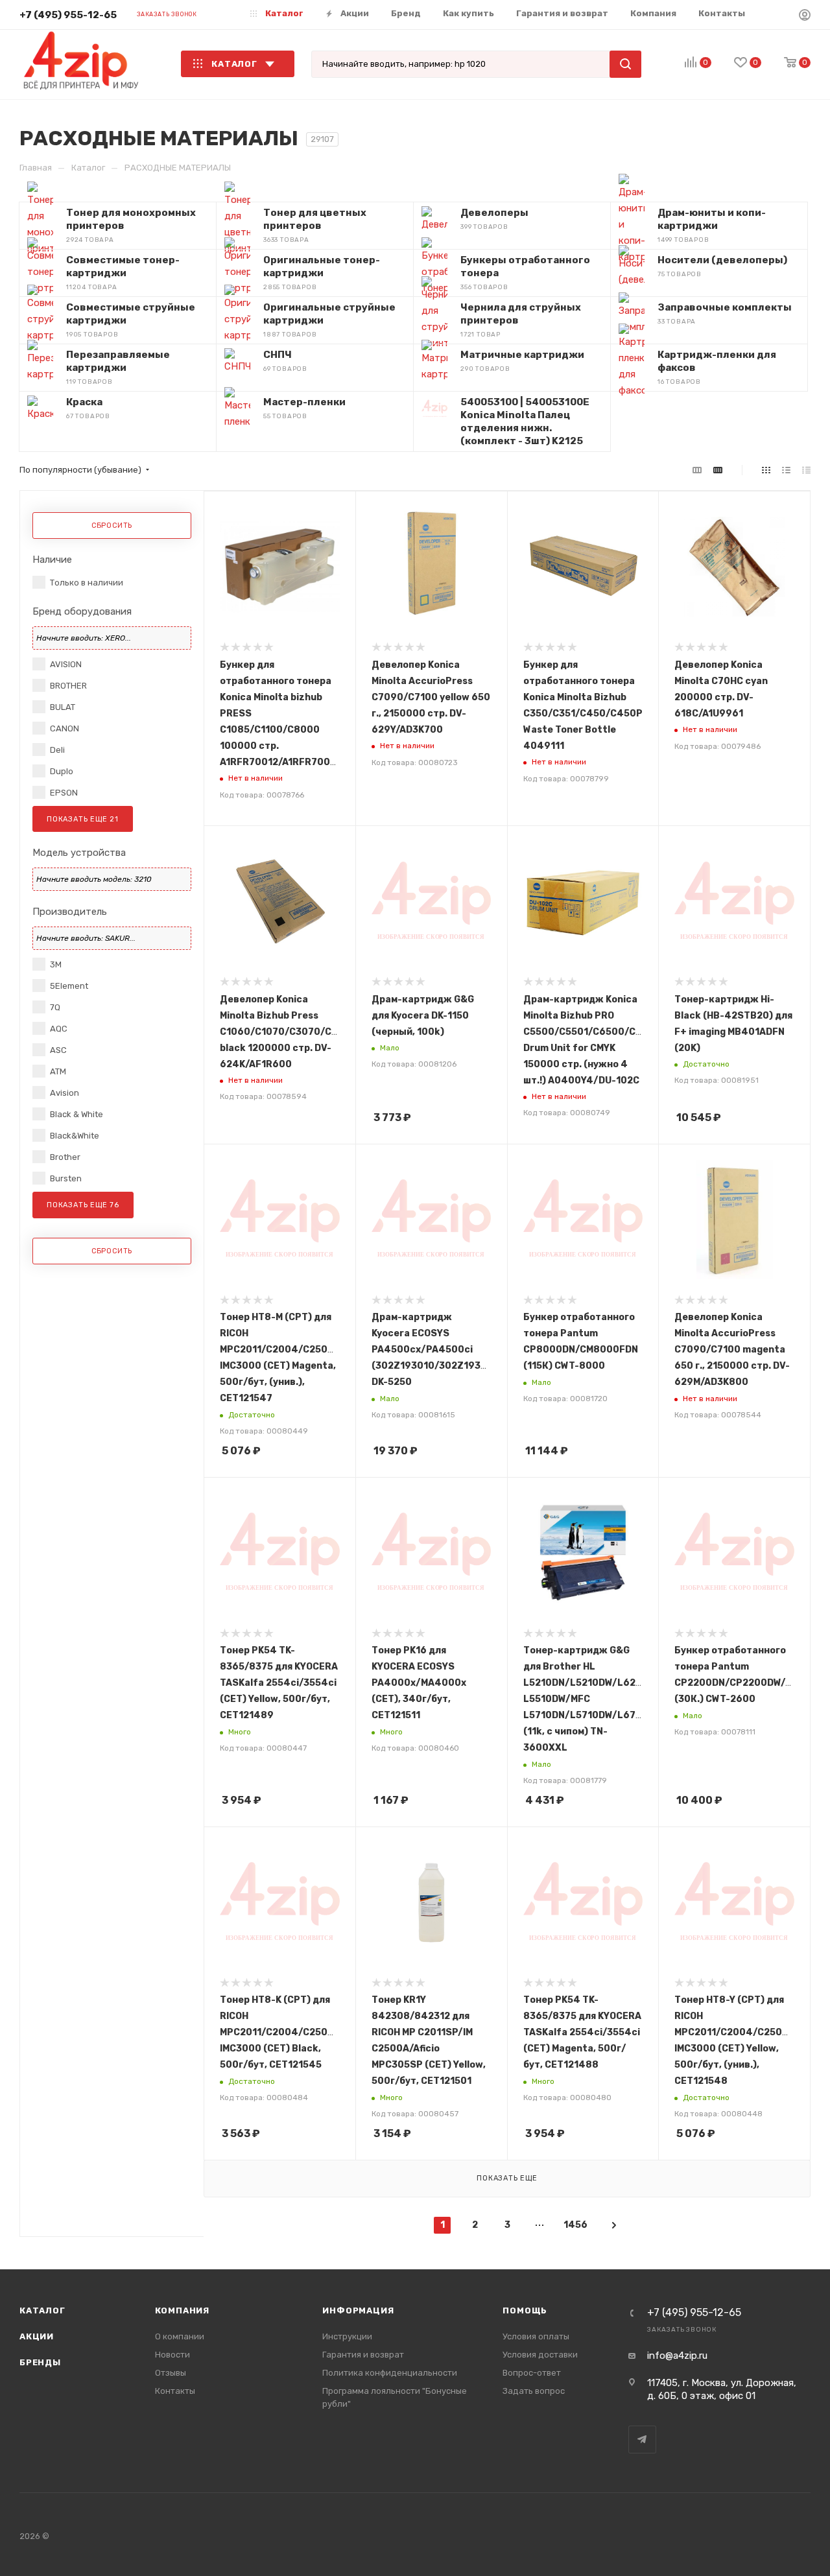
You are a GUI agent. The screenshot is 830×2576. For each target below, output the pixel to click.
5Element (69, 986)
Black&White (75, 1136)
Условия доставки (540, 2355)
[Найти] (625, 64)
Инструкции (347, 2336)
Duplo (62, 771)
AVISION (66, 664)
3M (56, 964)
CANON (65, 728)
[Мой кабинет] (805, 17)
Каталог (42, 2310)
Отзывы (171, 2373)
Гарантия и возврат (363, 2355)
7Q (55, 1007)
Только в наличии (87, 583)
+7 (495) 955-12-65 (68, 15)
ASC (58, 1050)
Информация (358, 2310)
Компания (182, 2310)
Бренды (40, 2362)
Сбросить (112, 526)
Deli (57, 750)
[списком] (786, 470)
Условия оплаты (536, 2336)
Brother (65, 1157)
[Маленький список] (697, 470)
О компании (180, 2336)
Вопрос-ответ (532, 2373)
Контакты (175, 2391)
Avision (65, 1093)
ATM (58, 1071)
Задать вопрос (534, 2391)
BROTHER (68, 686)
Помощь (525, 2310)
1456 (572, 2225)
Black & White (77, 1114)
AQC (59, 1029)
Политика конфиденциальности (390, 2373)
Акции (37, 2336)
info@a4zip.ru (677, 2356)
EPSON (64, 793)
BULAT (63, 707)
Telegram (642, 2440)
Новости (172, 2355)
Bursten (66, 1178)
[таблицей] (806, 470)
